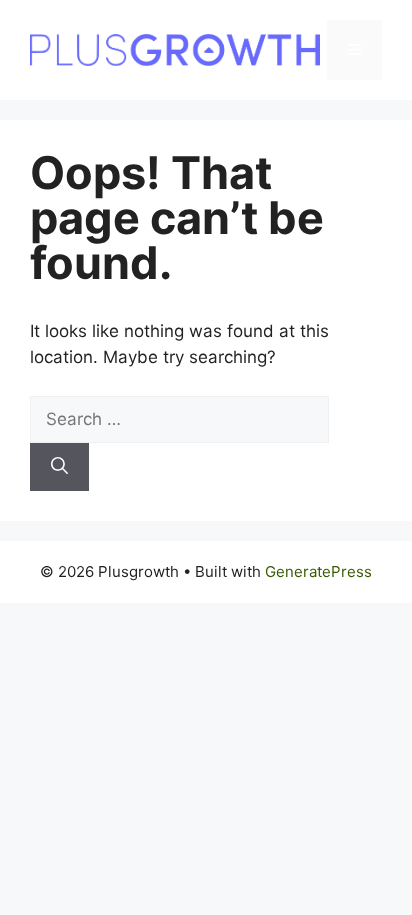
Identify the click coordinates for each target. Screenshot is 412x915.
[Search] (59, 467)
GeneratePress (318, 571)
